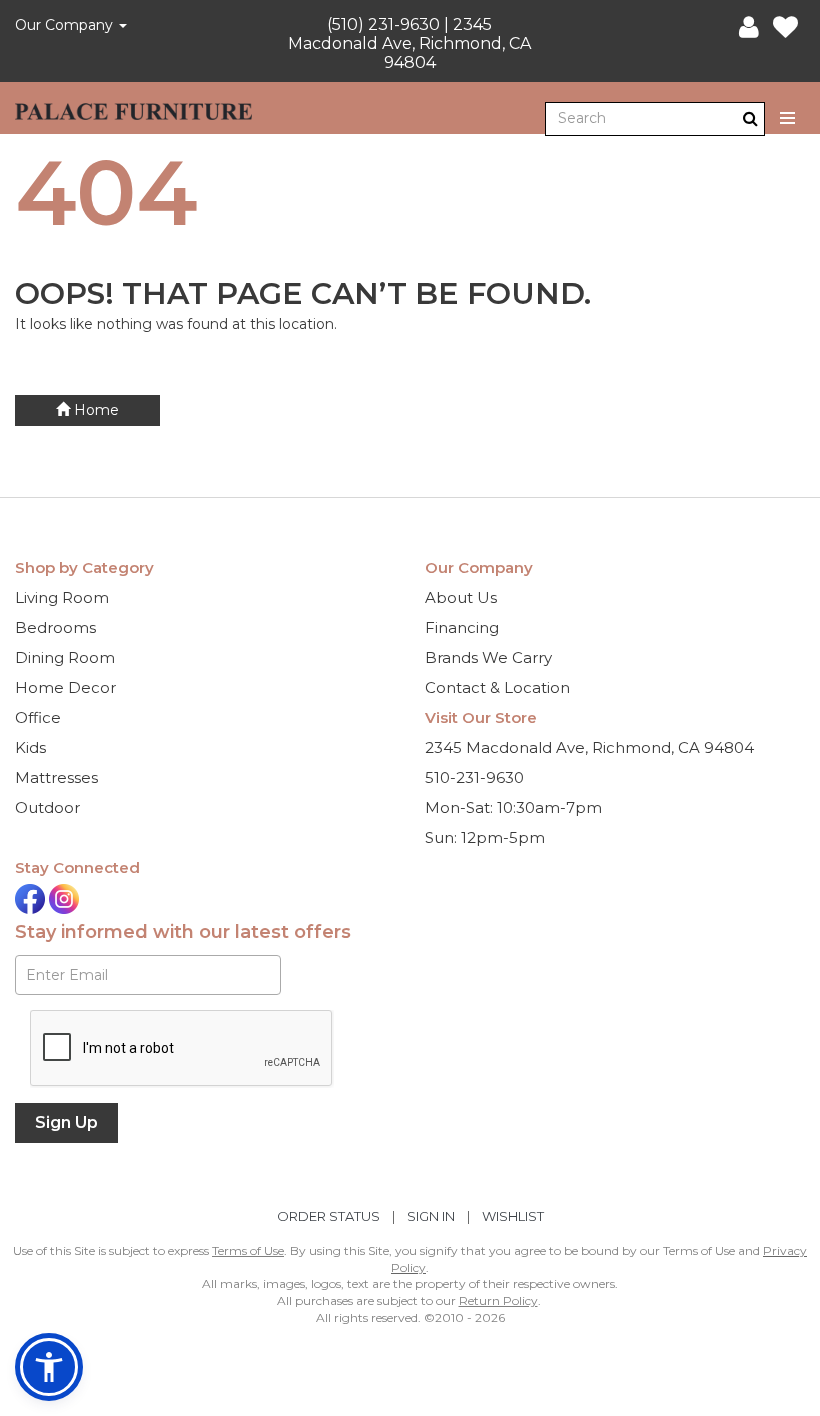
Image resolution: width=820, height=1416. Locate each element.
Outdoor (47, 807)
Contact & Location (497, 687)
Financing (462, 627)
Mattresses (56, 777)
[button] (749, 28)
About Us (461, 597)
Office (38, 717)
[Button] (788, 118)
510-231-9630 (474, 777)
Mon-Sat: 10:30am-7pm (513, 807)
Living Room (62, 597)
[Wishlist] (785, 28)
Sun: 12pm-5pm (485, 837)
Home (94, 410)
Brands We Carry (488, 657)
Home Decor (65, 687)
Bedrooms (55, 627)
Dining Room (65, 657)
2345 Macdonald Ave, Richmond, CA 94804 (589, 747)
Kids (30, 747)
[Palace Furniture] (133, 108)
